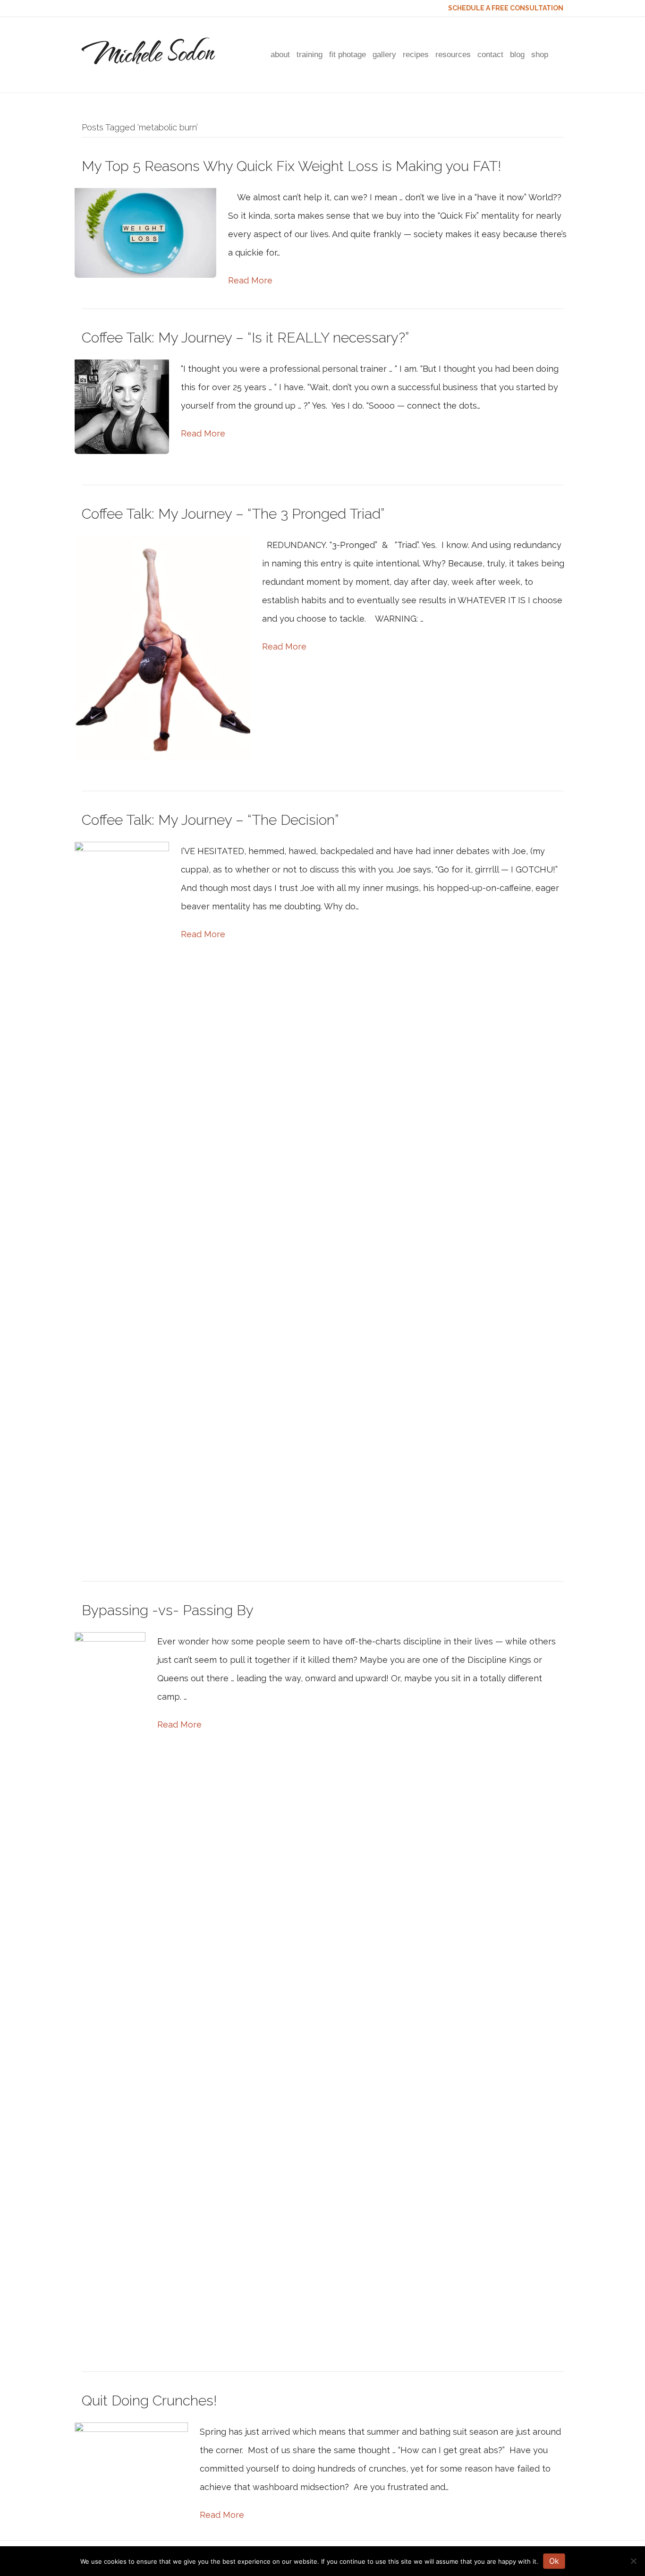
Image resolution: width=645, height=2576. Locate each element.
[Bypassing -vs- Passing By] (110, 1986)
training (310, 55)
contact (490, 55)
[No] (633, 2561)
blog (517, 55)
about (280, 55)
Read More (250, 280)
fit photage (348, 55)
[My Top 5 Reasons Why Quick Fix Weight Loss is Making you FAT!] (145, 232)
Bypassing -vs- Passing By (168, 1610)
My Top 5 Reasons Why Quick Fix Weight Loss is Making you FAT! (291, 166)
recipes (416, 55)
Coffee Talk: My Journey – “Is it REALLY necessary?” (245, 338)
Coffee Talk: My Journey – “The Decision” (210, 820)
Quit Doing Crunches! (149, 2401)
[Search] (557, 55)
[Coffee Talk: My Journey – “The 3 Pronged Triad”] (162, 647)
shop (540, 55)
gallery (384, 55)
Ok (554, 2561)
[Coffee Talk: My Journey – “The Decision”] (122, 1195)
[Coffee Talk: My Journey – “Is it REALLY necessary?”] (122, 406)
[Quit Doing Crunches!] (131, 2460)
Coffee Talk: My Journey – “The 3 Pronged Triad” (233, 514)
